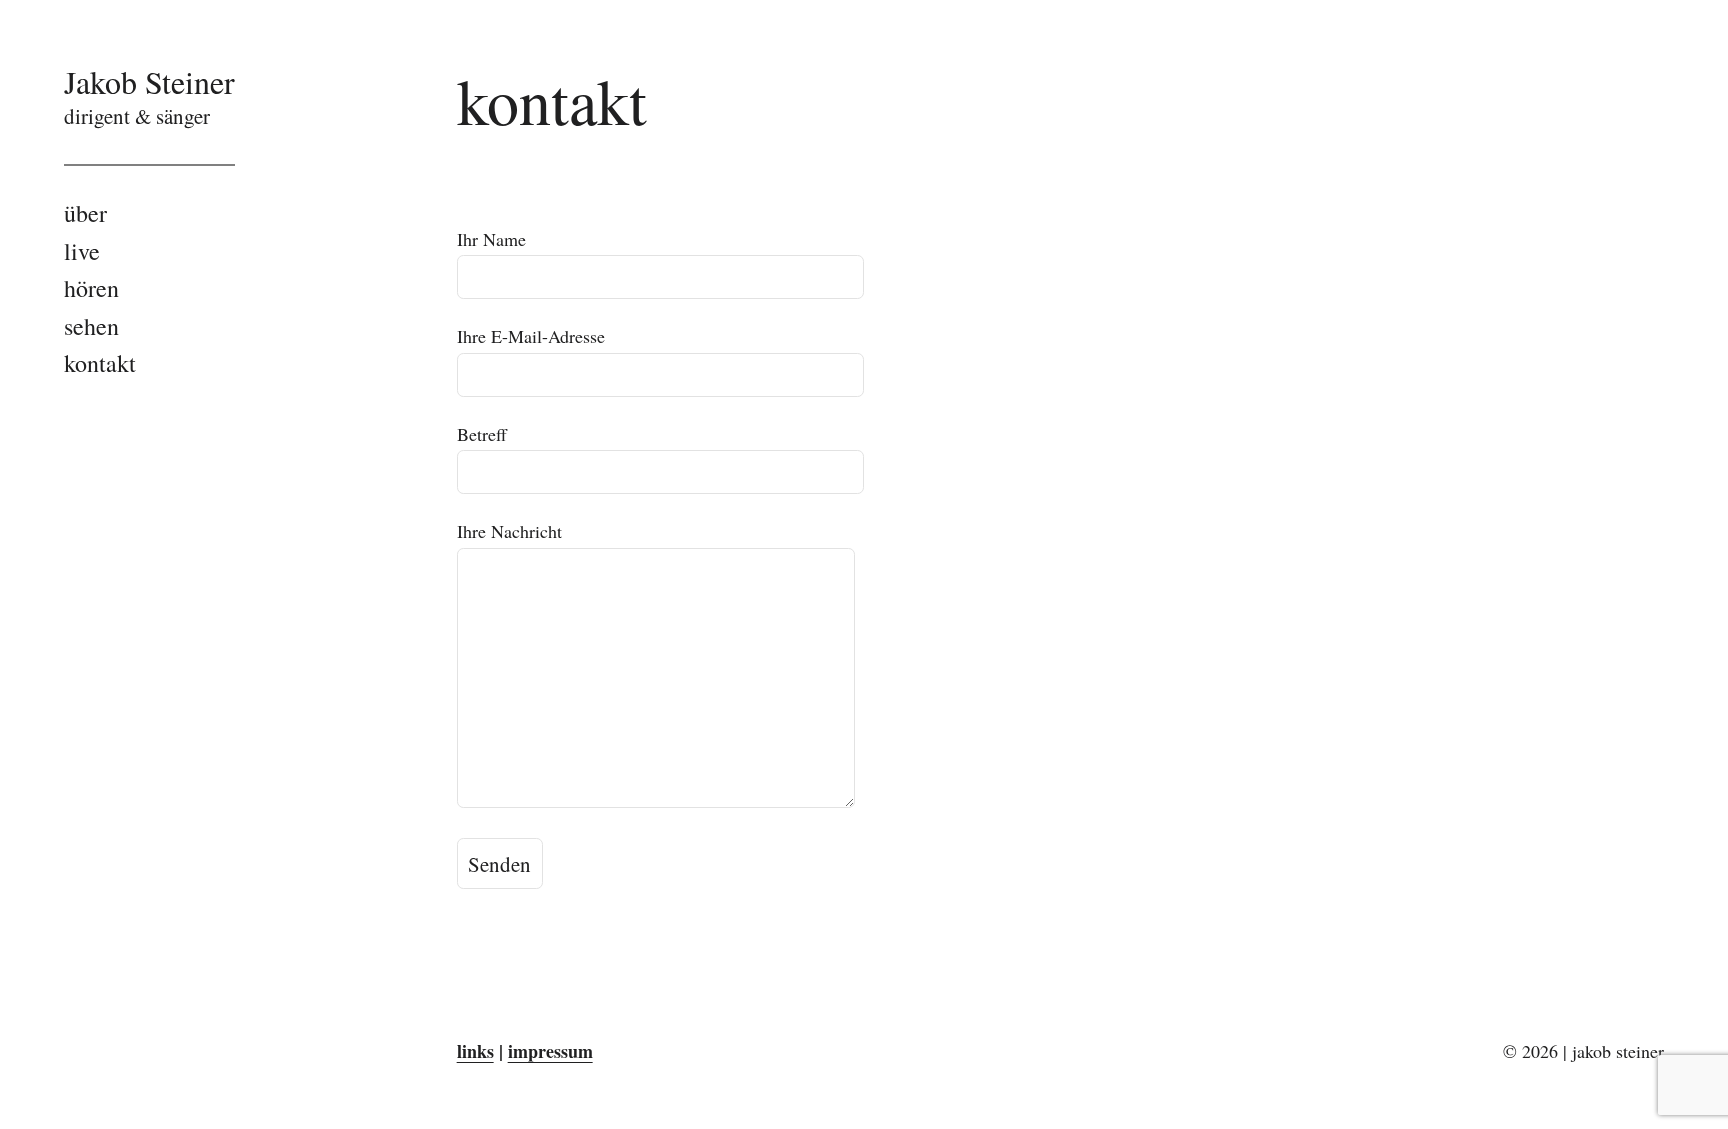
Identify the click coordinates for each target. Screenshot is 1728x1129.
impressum (550, 1051)
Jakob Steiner (149, 81)
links (475, 1051)
